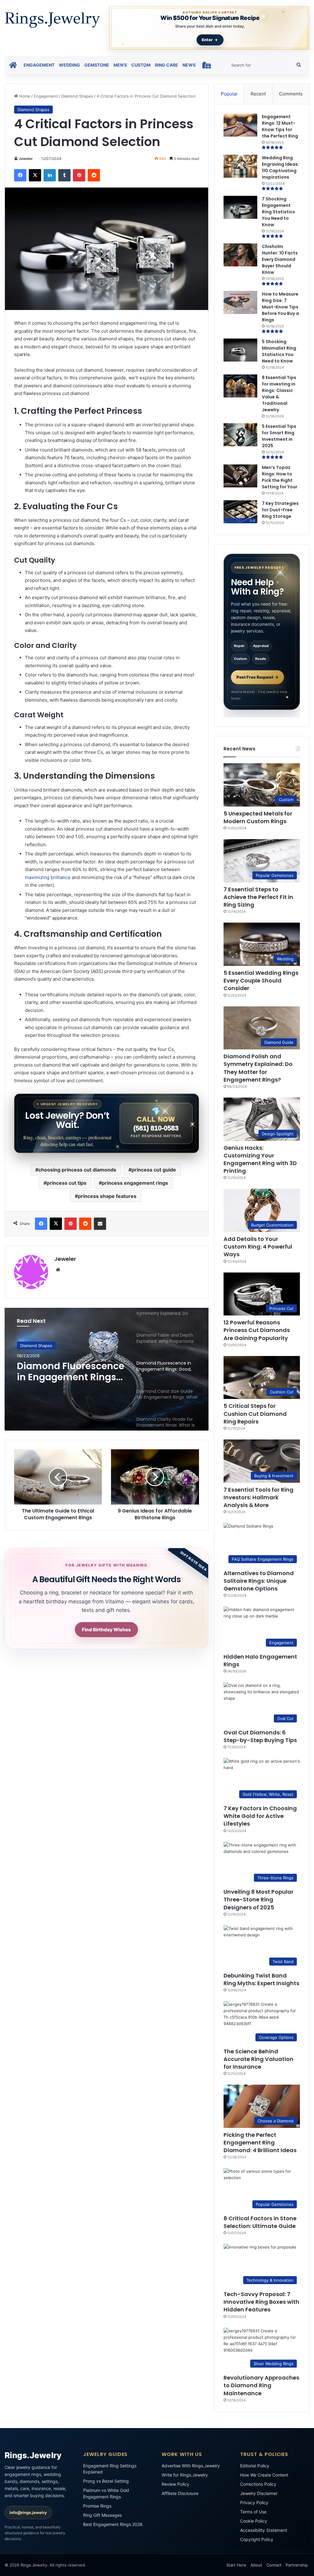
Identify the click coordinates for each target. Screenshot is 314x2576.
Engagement (39, 65)
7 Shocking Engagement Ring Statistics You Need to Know (278, 212)
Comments (291, 94)
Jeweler (26, 159)
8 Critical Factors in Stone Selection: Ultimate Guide (260, 2222)
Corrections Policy (258, 2484)
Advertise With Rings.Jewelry (191, 2466)
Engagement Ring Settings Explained (110, 2469)
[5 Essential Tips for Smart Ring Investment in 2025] (240, 435)
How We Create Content (264, 2475)
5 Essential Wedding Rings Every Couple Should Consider (261, 980)
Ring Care (167, 65)
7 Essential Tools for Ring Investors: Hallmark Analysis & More (258, 1497)
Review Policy (175, 2484)
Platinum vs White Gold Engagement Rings (106, 2493)
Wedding (69, 65)
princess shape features (107, 1196)
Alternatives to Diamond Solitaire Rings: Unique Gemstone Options (259, 1581)
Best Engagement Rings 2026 (113, 2524)
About (256, 2565)
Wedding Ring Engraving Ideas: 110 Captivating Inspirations (280, 167)
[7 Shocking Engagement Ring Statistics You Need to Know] (240, 207)
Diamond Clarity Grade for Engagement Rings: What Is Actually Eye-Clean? (71, 1374)
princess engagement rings (135, 1183)
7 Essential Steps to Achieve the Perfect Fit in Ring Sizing (258, 897)
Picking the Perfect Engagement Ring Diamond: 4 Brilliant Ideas (260, 2142)
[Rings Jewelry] (52, 20)
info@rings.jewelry (28, 2512)
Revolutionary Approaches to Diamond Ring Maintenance (261, 2385)
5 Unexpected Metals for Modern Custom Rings (258, 817)
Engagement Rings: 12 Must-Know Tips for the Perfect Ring (280, 126)
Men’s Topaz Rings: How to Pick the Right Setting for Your (280, 477)
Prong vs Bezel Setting (106, 2481)
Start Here (236, 2565)
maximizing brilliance (48, 877)
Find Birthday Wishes (106, 1630)
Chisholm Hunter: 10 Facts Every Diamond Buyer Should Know (280, 259)
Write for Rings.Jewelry (185, 2475)
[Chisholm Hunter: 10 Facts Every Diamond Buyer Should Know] (240, 255)
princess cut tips (67, 1183)
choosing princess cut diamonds (77, 1170)
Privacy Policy (254, 2502)
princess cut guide (154, 1170)
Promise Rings (97, 2506)
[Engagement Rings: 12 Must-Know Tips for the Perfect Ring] (240, 125)
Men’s (120, 65)
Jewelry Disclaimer (259, 2493)
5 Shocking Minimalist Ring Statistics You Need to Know (279, 351)
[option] (107, 1369)
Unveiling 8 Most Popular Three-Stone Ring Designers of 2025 (258, 1899)
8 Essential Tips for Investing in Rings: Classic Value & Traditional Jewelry (279, 394)
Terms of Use (253, 2512)
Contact (274, 2565)
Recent (258, 94)
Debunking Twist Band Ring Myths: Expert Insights (261, 1979)
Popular (229, 94)
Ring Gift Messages (102, 2515)
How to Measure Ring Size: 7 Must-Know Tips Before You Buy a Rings (280, 307)
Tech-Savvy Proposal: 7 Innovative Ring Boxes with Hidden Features (261, 2302)
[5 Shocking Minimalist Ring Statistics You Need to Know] (240, 350)
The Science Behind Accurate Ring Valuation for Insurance (258, 2059)
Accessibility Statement (264, 2530)
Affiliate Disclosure (180, 2493)
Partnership (297, 2565)
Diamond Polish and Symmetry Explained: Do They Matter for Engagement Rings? (258, 1068)
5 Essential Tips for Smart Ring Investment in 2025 (279, 436)
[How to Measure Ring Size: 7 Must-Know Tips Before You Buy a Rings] (240, 302)
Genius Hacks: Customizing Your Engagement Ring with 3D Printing (260, 1159)
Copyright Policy (257, 2539)
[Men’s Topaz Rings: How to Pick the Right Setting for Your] (240, 476)
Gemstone (97, 65)
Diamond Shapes (77, 96)
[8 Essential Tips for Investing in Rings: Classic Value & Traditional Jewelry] (240, 386)
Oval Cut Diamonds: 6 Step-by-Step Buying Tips (260, 1736)
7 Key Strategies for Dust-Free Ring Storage (280, 510)
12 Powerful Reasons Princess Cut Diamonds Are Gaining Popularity (257, 1330)
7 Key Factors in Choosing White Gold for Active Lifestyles (260, 1816)
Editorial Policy (255, 2466)
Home (24, 96)
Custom (141, 65)
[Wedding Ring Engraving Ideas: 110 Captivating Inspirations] (240, 166)
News (189, 65)
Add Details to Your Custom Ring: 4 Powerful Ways (258, 1247)
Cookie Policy (254, 2521)
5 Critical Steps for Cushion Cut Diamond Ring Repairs (255, 1414)
